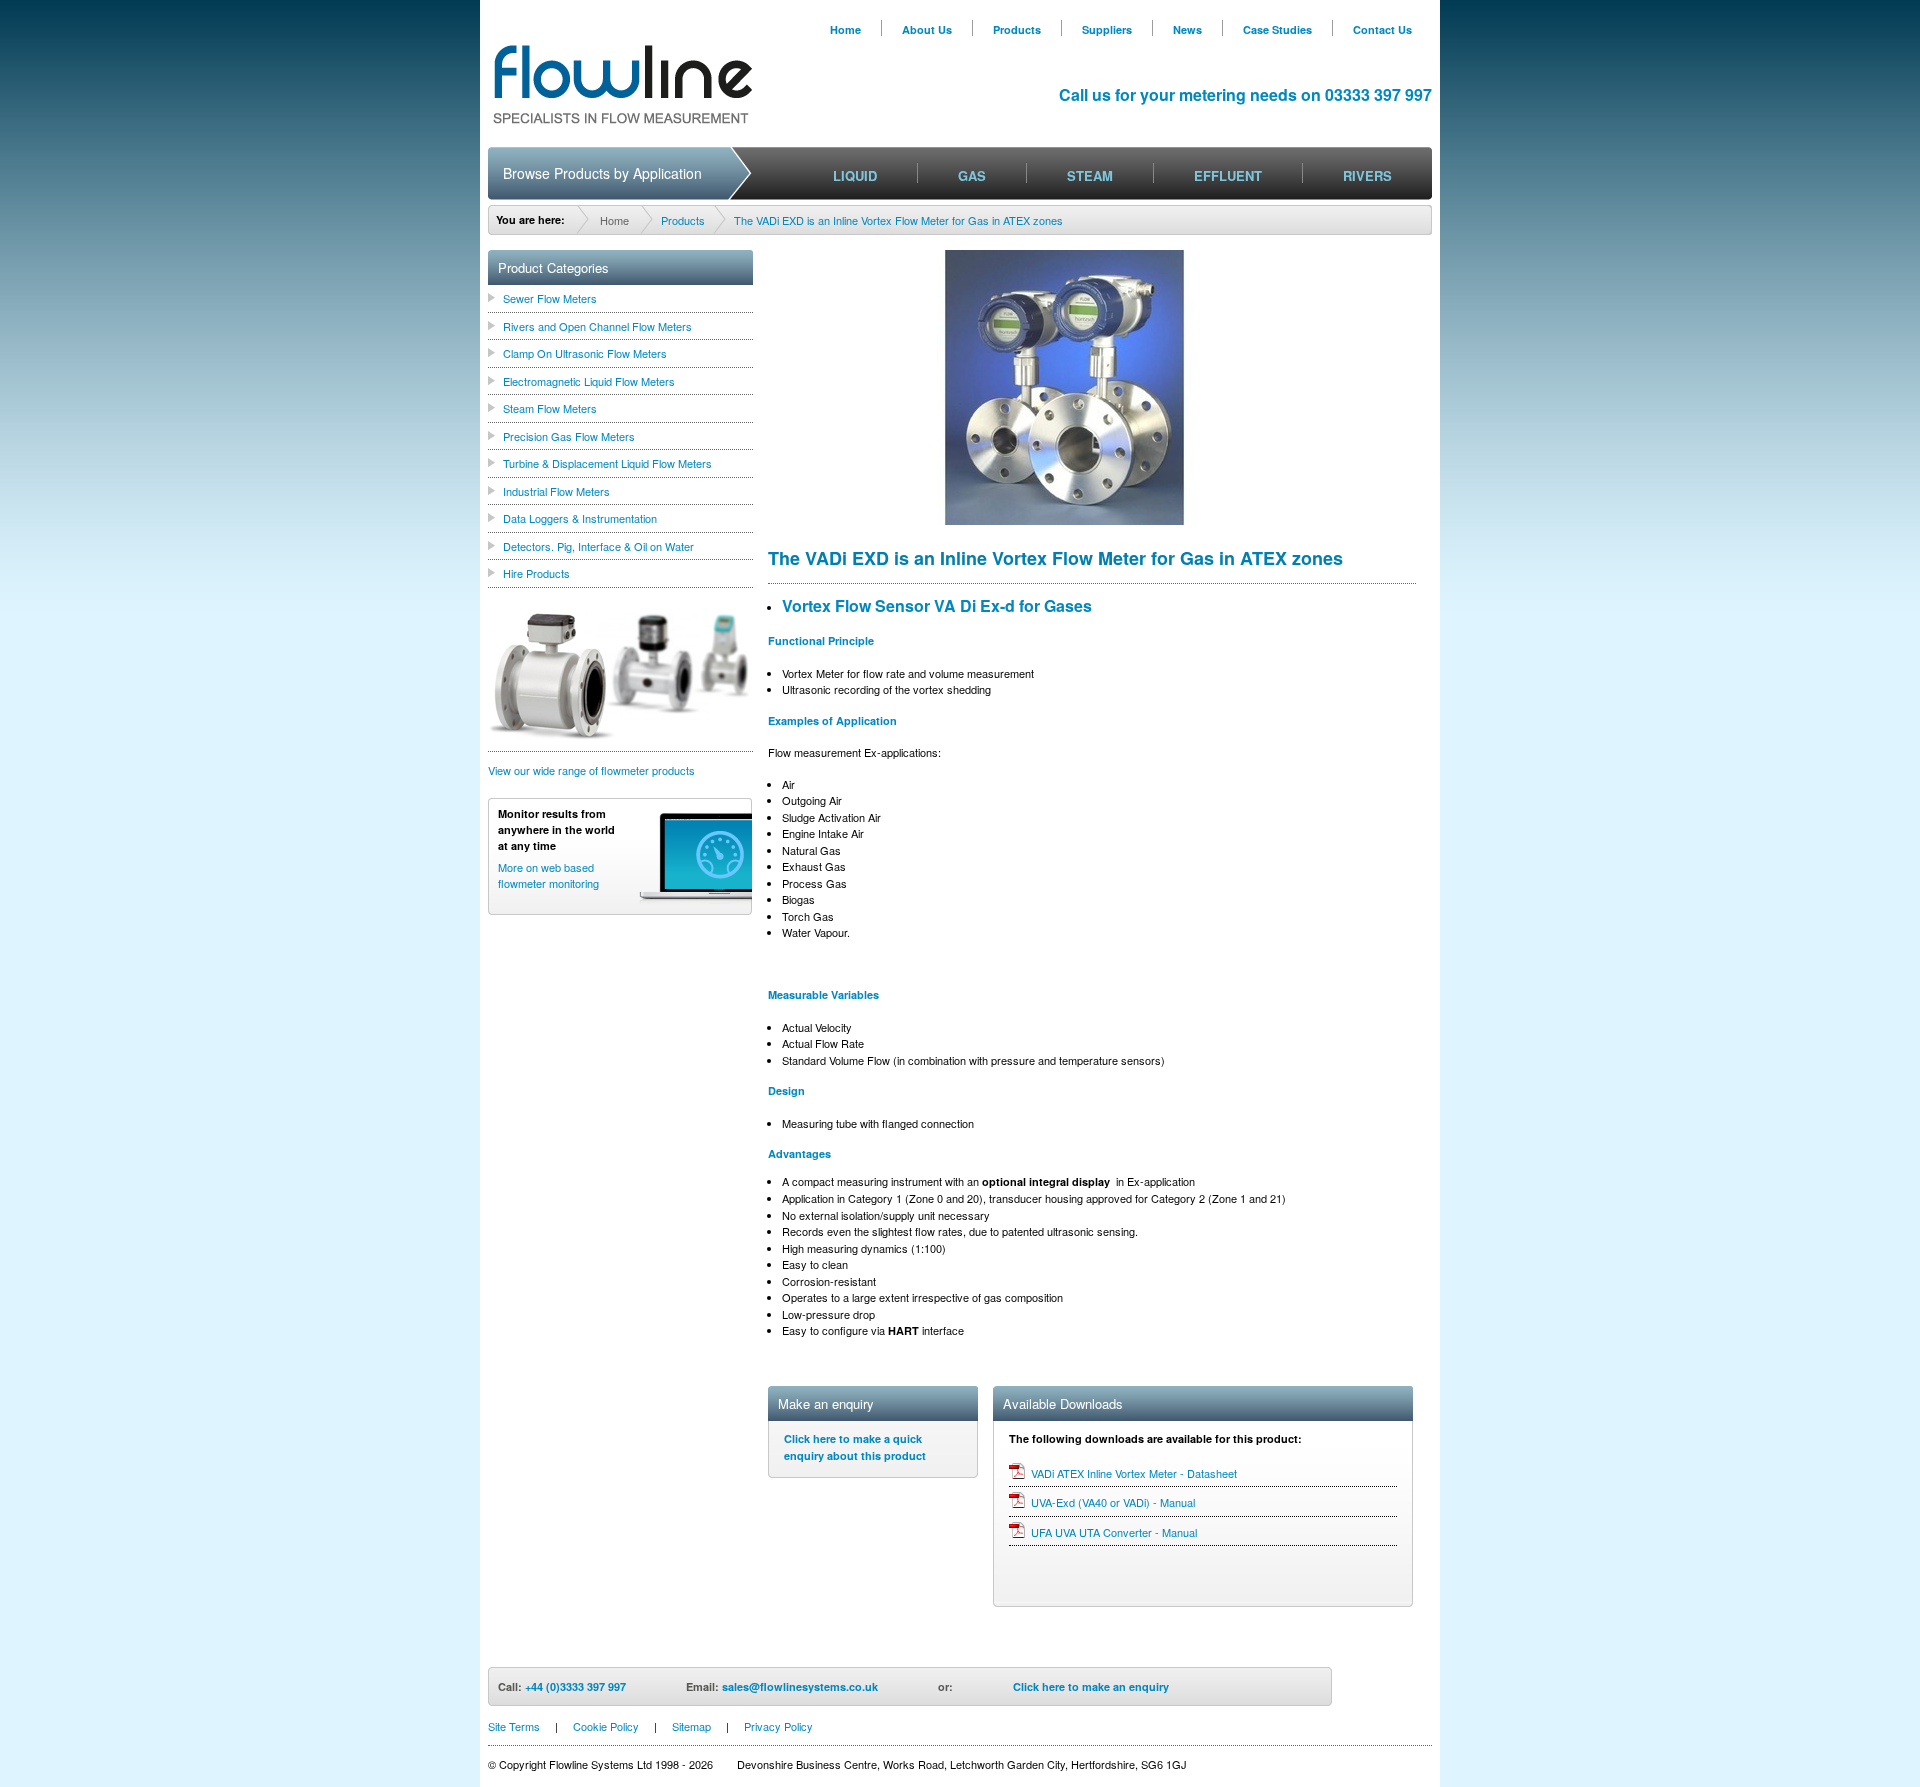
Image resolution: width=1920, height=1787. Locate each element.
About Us (927, 29)
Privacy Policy (778, 1726)
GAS (972, 175)
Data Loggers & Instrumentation (580, 518)
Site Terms (514, 1726)
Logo (622, 84)
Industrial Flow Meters (556, 491)
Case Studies (1277, 29)
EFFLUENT (1228, 175)
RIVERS (1367, 175)
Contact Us (1382, 29)
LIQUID (855, 175)
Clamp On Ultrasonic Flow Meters (585, 353)
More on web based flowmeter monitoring (548, 875)
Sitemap (691, 1726)
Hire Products (536, 573)
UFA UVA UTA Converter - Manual (1114, 1532)
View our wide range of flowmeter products (591, 770)
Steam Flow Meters (550, 408)
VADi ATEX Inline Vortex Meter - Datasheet (1134, 1473)
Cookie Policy (606, 1726)
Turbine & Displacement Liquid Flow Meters (607, 463)
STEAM (1090, 175)
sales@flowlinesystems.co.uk (800, 1686)
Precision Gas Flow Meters (569, 436)
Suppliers (1107, 29)
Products (1017, 29)
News (1187, 29)
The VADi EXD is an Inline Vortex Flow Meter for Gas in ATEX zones (898, 220)
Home (845, 29)
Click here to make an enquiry (1091, 1686)
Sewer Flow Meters (550, 298)
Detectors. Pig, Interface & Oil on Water (598, 546)
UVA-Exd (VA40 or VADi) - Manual (1113, 1502)
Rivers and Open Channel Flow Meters (597, 326)
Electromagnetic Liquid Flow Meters (589, 381)
